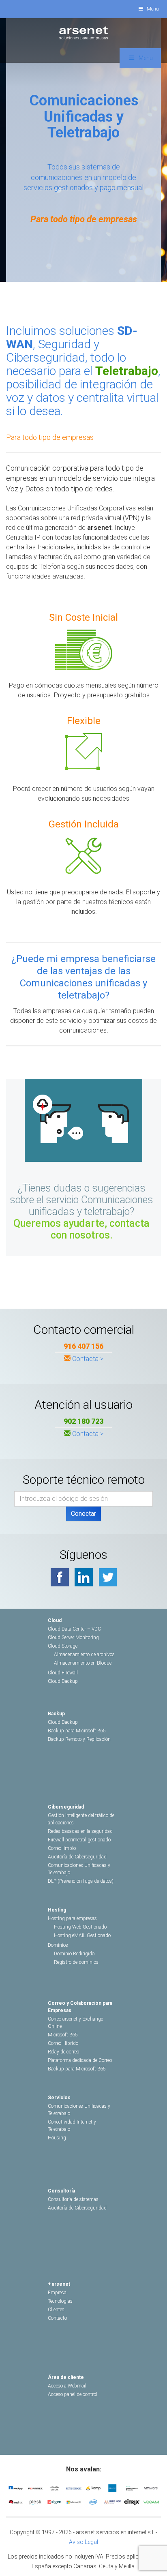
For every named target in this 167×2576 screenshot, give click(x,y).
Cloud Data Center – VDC (74, 1629)
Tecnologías (60, 2301)
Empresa (57, 2293)
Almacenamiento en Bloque (83, 1663)
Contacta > (88, 1359)
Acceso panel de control (73, 2394)
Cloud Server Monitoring (73, 1637)
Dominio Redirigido (74, 1954)
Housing (57, 2138)
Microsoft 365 (63, 2035)
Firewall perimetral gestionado (79, 1840)
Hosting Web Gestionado (80, 1927)
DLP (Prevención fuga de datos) (81, 1881)
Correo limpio (62, 1848)
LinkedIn (84, 1577)
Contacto (57, 2318)
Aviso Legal (83, 2542)
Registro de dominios (76, 1962)
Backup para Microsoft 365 (77, 1731)
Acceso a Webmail (67, 2386)
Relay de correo (63, 2052)
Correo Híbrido (63, 2043)
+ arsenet (59, 2284)
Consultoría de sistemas (73, 2199)
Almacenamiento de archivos (84, 1654)
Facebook (60, 1577)
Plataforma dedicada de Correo (80, 2060)
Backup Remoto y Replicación (79, 1739)
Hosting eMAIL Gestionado (82, 1935)
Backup (56, 1714)
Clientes (56, 2310)
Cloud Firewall (63, 1673)
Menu (153, 9)
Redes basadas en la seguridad (80, 1831)
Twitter (108, 1577)
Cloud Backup (63, 1681)
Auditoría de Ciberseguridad (77, 1857)
